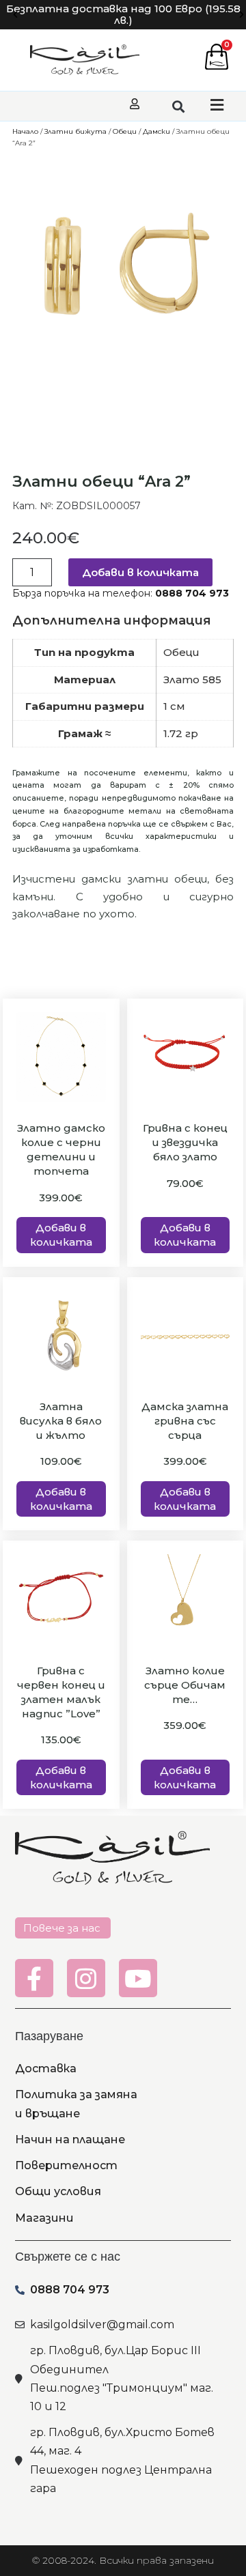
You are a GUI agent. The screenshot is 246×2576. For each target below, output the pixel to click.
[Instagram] (86, 1978)
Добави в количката (140, 572)
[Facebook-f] (34, 1978)
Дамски (156, 131)
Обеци (125, 131)
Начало (25, 131)
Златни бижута (76, 131)
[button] (15, 15)
